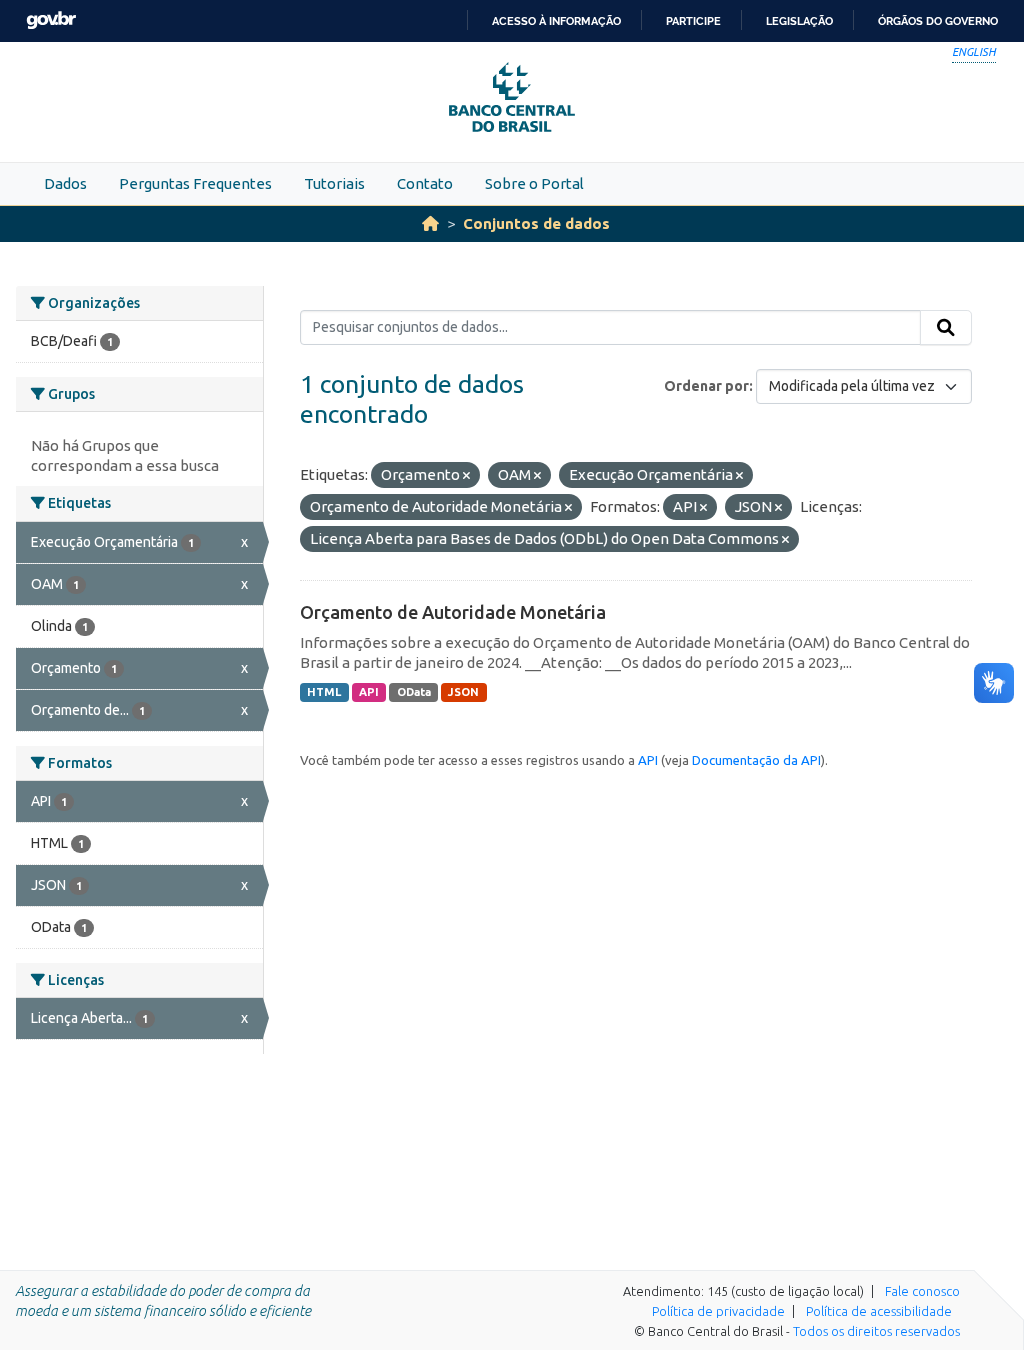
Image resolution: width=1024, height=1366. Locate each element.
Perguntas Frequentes (195, 183)
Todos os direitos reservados (876, 1331)
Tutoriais (334, 183)
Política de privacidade (718, 1311)
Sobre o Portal (534, 183)
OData (414, 692)
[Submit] (946, 328)
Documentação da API (756, 760)
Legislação (799, 21)
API (369, 692)
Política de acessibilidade (879, 1311)
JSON (463, 692)
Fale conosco (922, 1291)
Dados (65, 183)
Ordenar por (706, 386)
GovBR (51, 20)
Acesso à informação (556, 21)
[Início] (430, 223)
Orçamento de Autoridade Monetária (453, 612)
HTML (324, 692)
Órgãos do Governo (938, 21)
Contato (425, 183)
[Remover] (466, 476)
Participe (693, 21)
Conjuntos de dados (536, 223)
